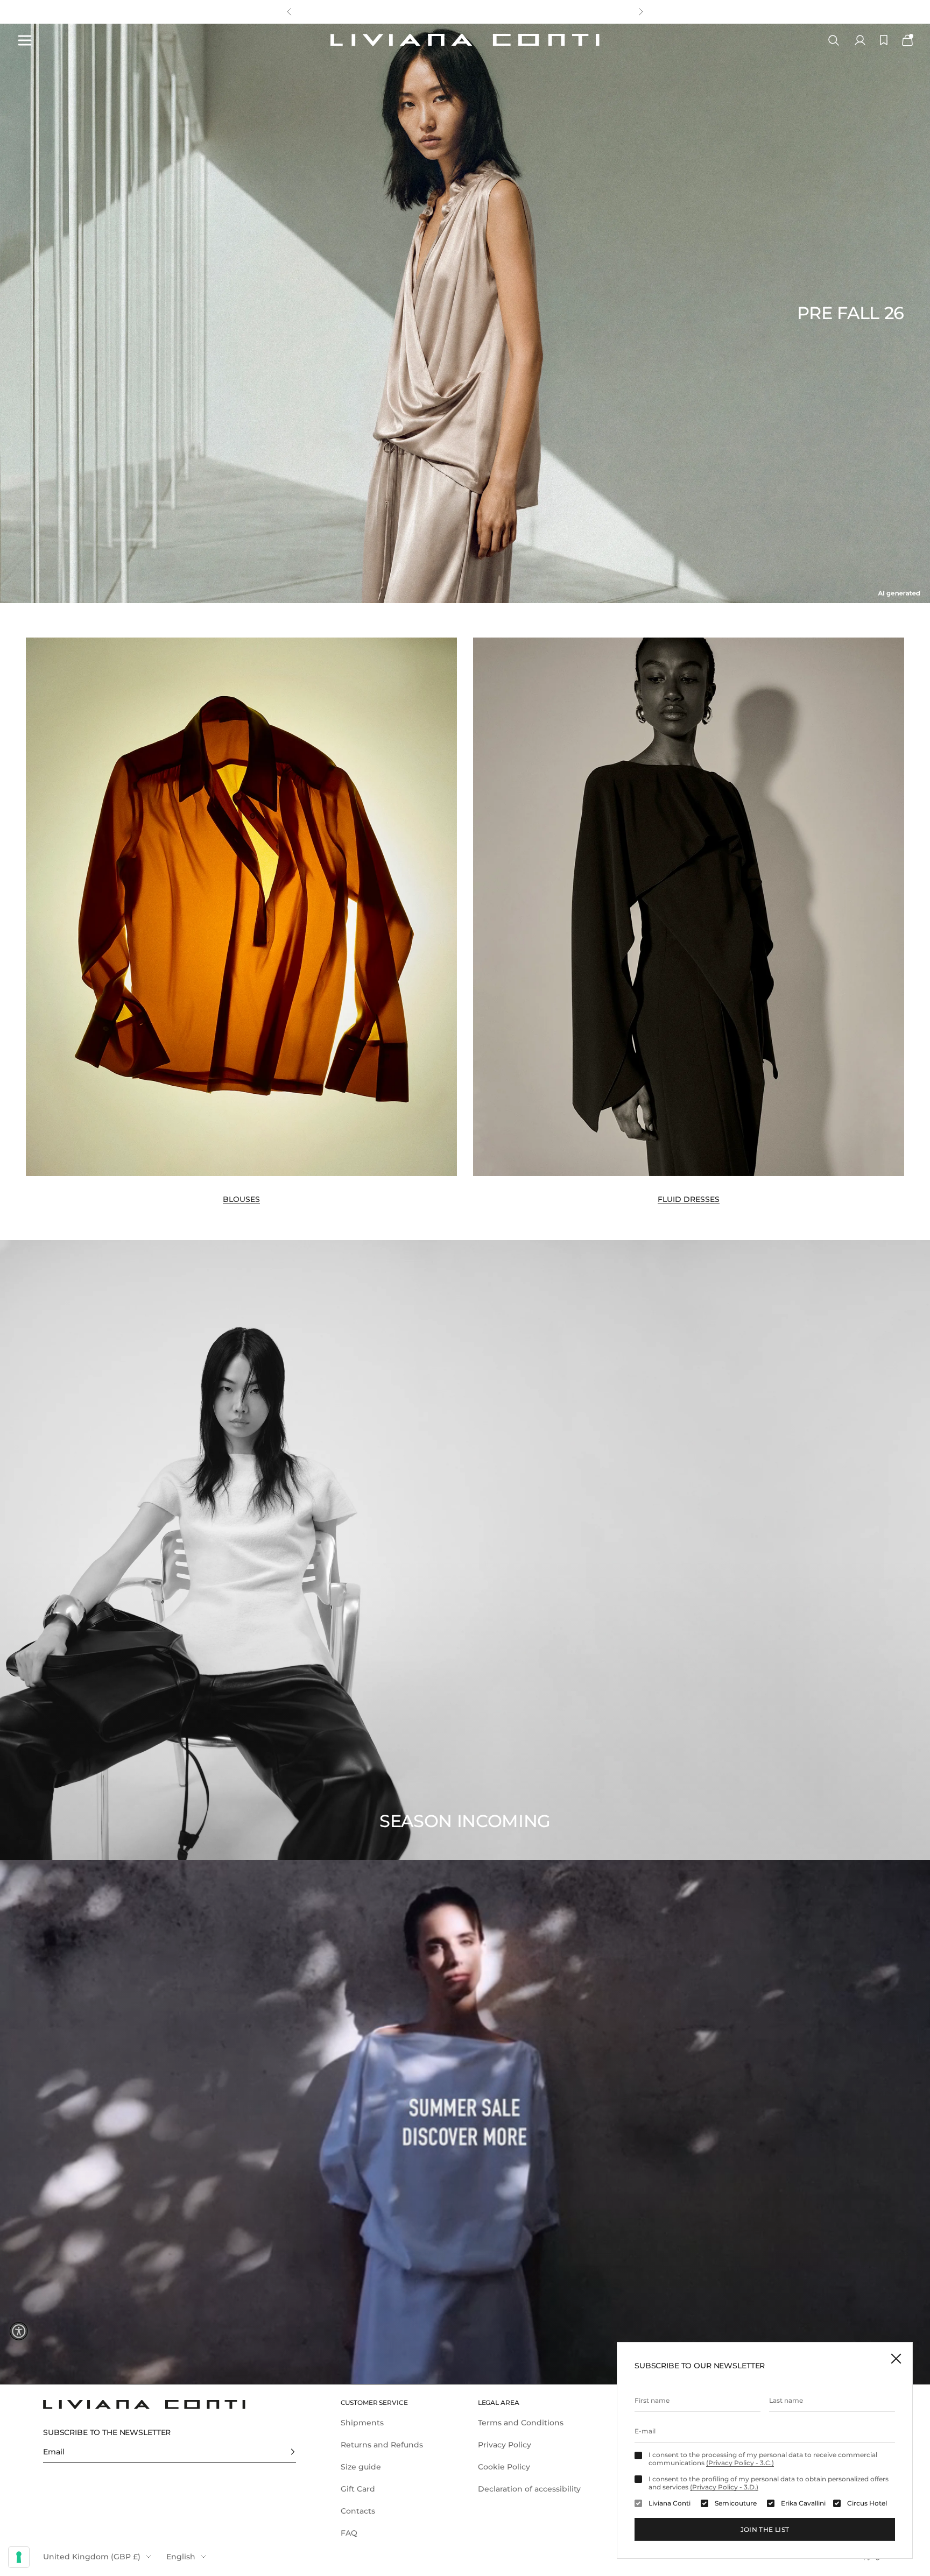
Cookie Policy (504, 2467)
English (181, 2557)
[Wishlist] (884, 40)
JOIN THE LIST (765, 2529)
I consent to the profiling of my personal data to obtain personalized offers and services (769, 2483)
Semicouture (736, 2503)
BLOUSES (241, 1199)
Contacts (358, 2511)
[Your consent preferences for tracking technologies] (19, 2557)
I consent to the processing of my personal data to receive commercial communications (763, 2459)
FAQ (349, 2533)
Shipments (362, 2423)
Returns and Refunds (382, 2445)
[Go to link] (465, 2122)
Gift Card (358, 2489)
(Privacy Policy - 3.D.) (724, 2487)
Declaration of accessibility (529, 2489)
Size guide (361, 2467)
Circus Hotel (867, 2503)
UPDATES (401, 12)
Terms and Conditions (521, 2423)
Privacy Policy (505, 2445)
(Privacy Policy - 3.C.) (740, 2463)
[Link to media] (241, 907)
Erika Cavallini (803, 2503)
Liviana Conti (670, 2503)
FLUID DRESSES (689, 1199)
